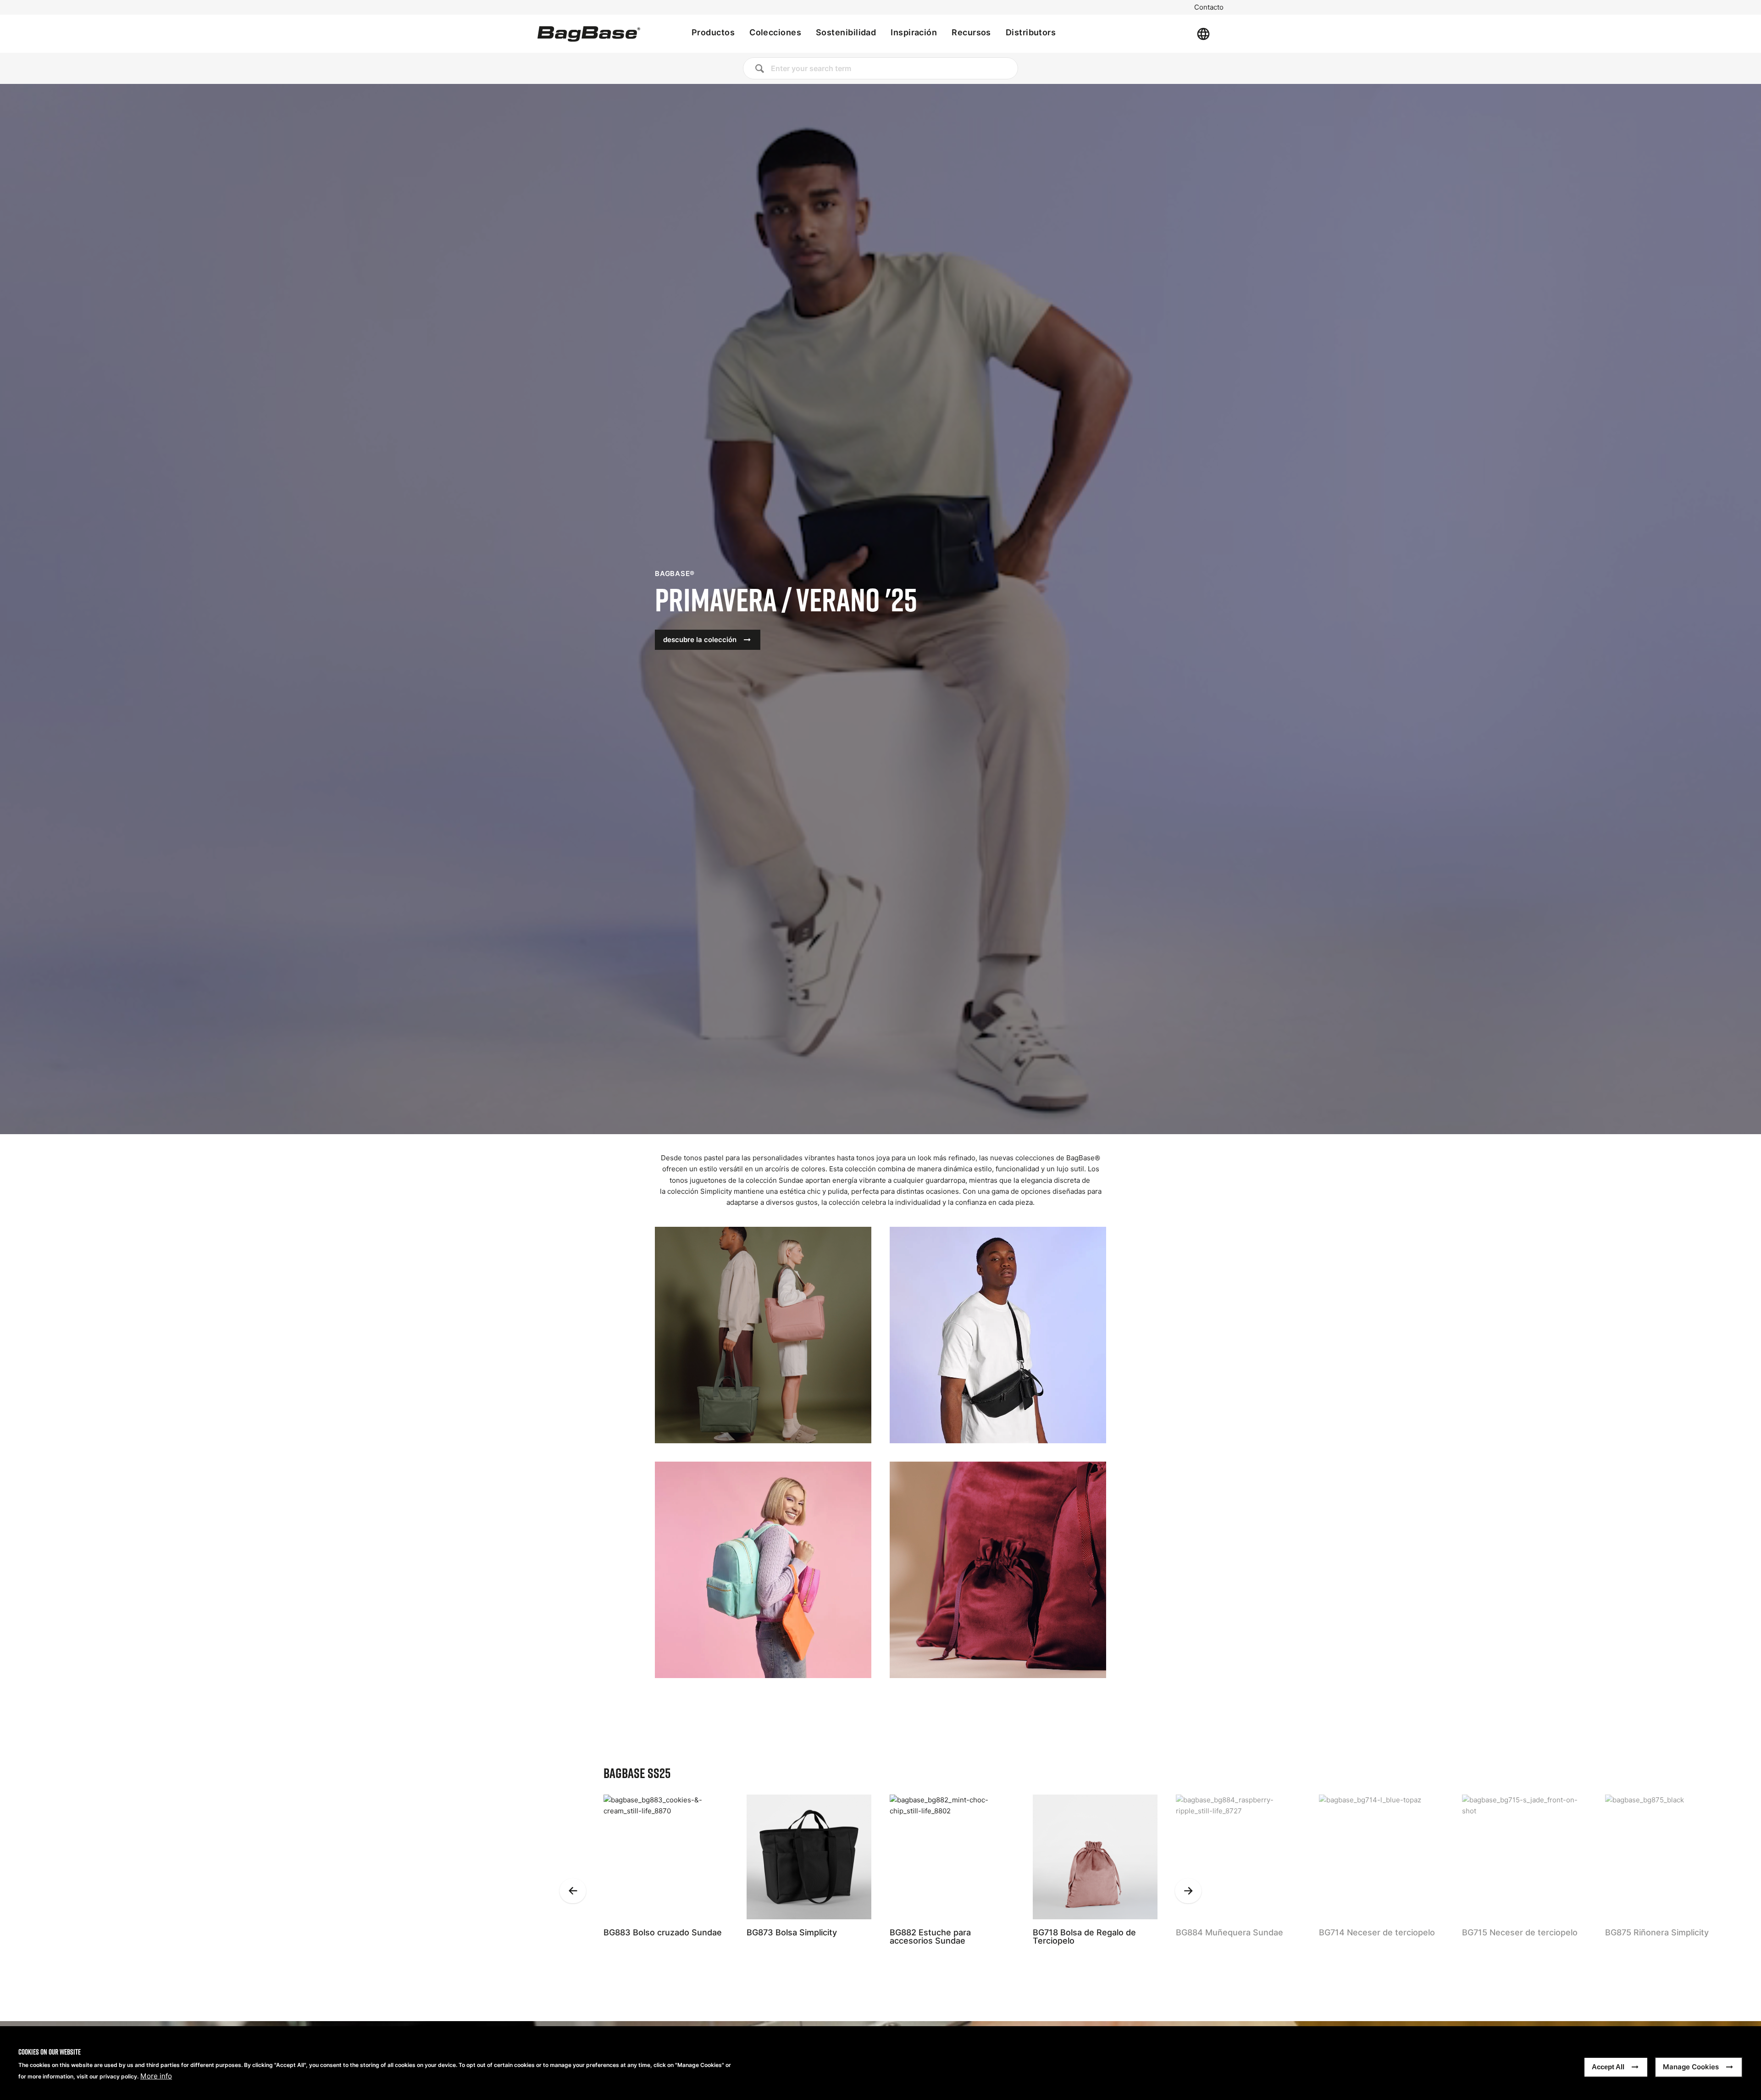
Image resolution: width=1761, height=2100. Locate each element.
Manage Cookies (1691, 2067)
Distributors (1031, 32)
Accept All (1608, 2067)
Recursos (971, 32)
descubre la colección (700, 640)
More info (156, 2076)
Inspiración (914, 32)
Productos (713, 32)
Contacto (1209, 7)
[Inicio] (589, 34)
